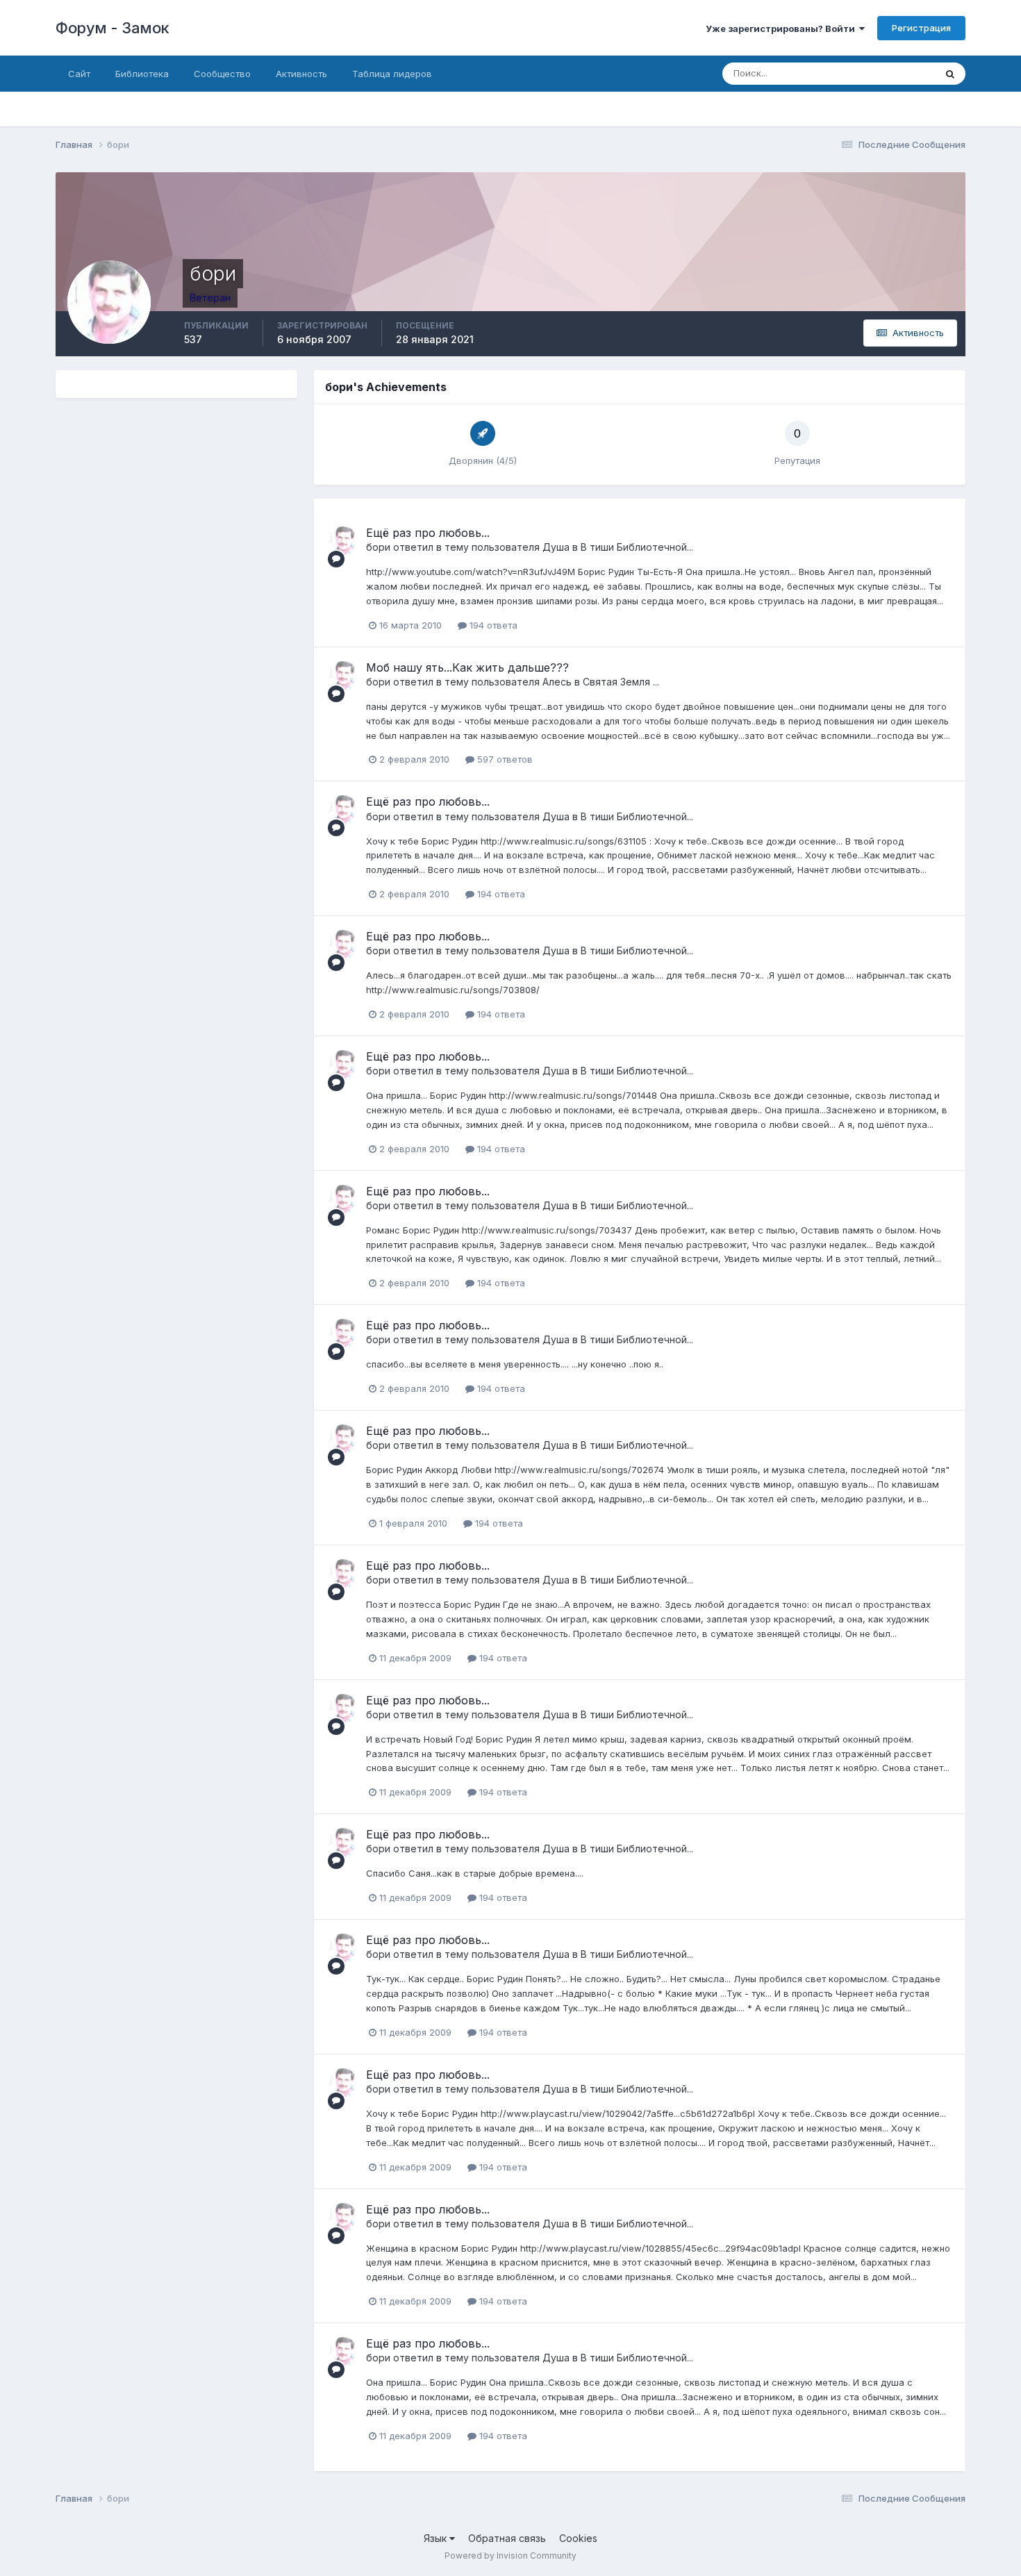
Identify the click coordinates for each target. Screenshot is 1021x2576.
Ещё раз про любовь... (428, 533)
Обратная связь (507, 2538)
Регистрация (921, 28)
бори (378, 547)
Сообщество (222, 74)
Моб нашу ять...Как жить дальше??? (467, 667)
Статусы (899, 73)
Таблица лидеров (392, 74)
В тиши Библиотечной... (637, 547)
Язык (437, 2538)
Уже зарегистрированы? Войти (782, 28)
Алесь (557, 682)
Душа (556, 547)
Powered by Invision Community (510, 2556)
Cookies (578, 2538)
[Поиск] (950, 74)
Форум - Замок (113, 28)
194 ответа (492, 625)
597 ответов (504, 759)
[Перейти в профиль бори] (343, 542)
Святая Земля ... (621, 682)
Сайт (79, 74)
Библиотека (142, 74)
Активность (301, 74)
